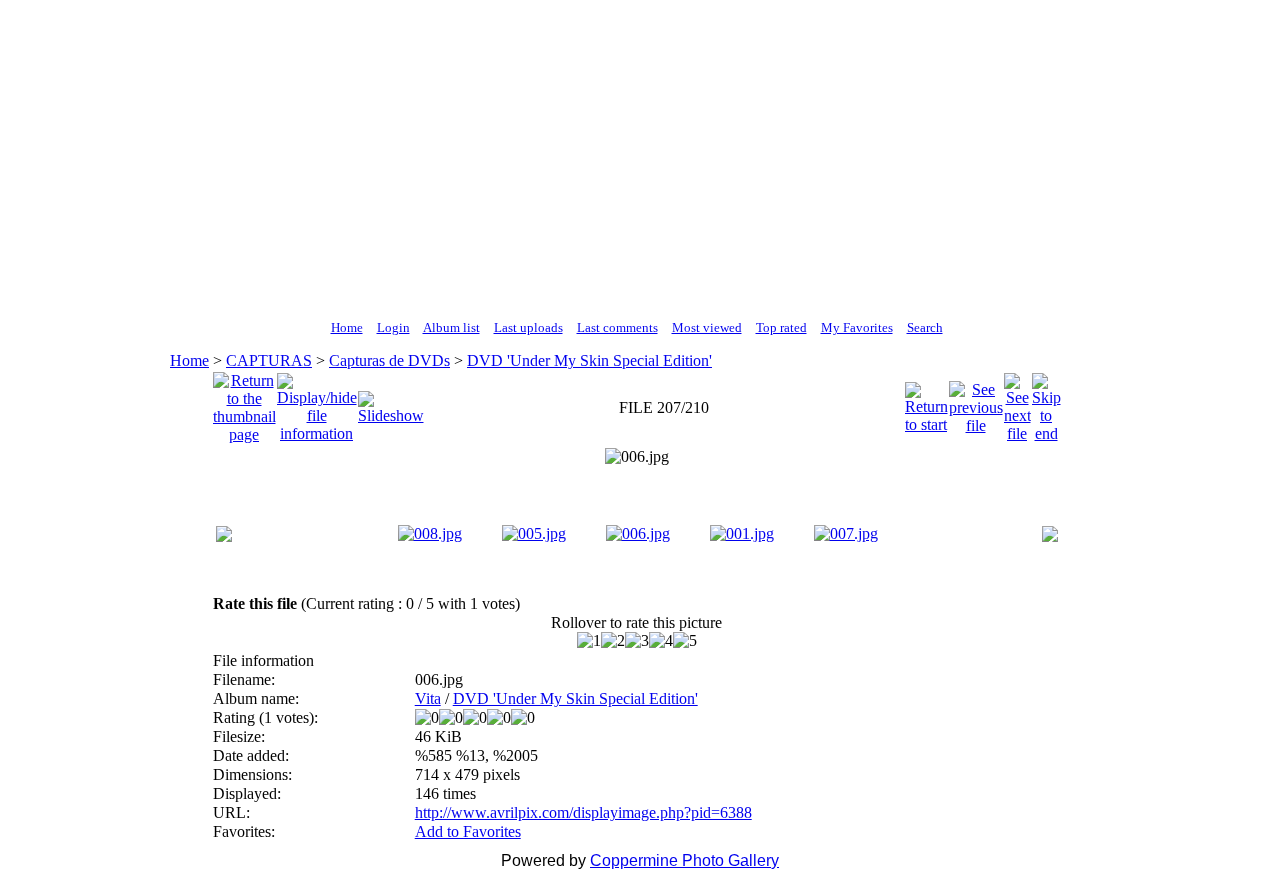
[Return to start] (926, 402)
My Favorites (857, 327)
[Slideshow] (391, 402)
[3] (637, 641)
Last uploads (528, 327)
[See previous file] (976, 402)
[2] (613, 641)
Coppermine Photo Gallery (684, 860)
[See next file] (1017, 402)
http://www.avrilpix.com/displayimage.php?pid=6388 (583, 812)
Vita (428, 698)
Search (925, 327)
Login (393, 327)
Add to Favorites (468, 831)
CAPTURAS (269, 360)
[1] (589, 641)
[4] (661, 641)
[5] (685, 641)
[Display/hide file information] (317, 402)
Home (347, 327)
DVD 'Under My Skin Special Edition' (589, 360)
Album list (451, 327)
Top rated (781, 327)
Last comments (617, 327)
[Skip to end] (1046, 402)
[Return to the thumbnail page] (244, 402)
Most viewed (707, 327)
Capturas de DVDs (389, 360)
